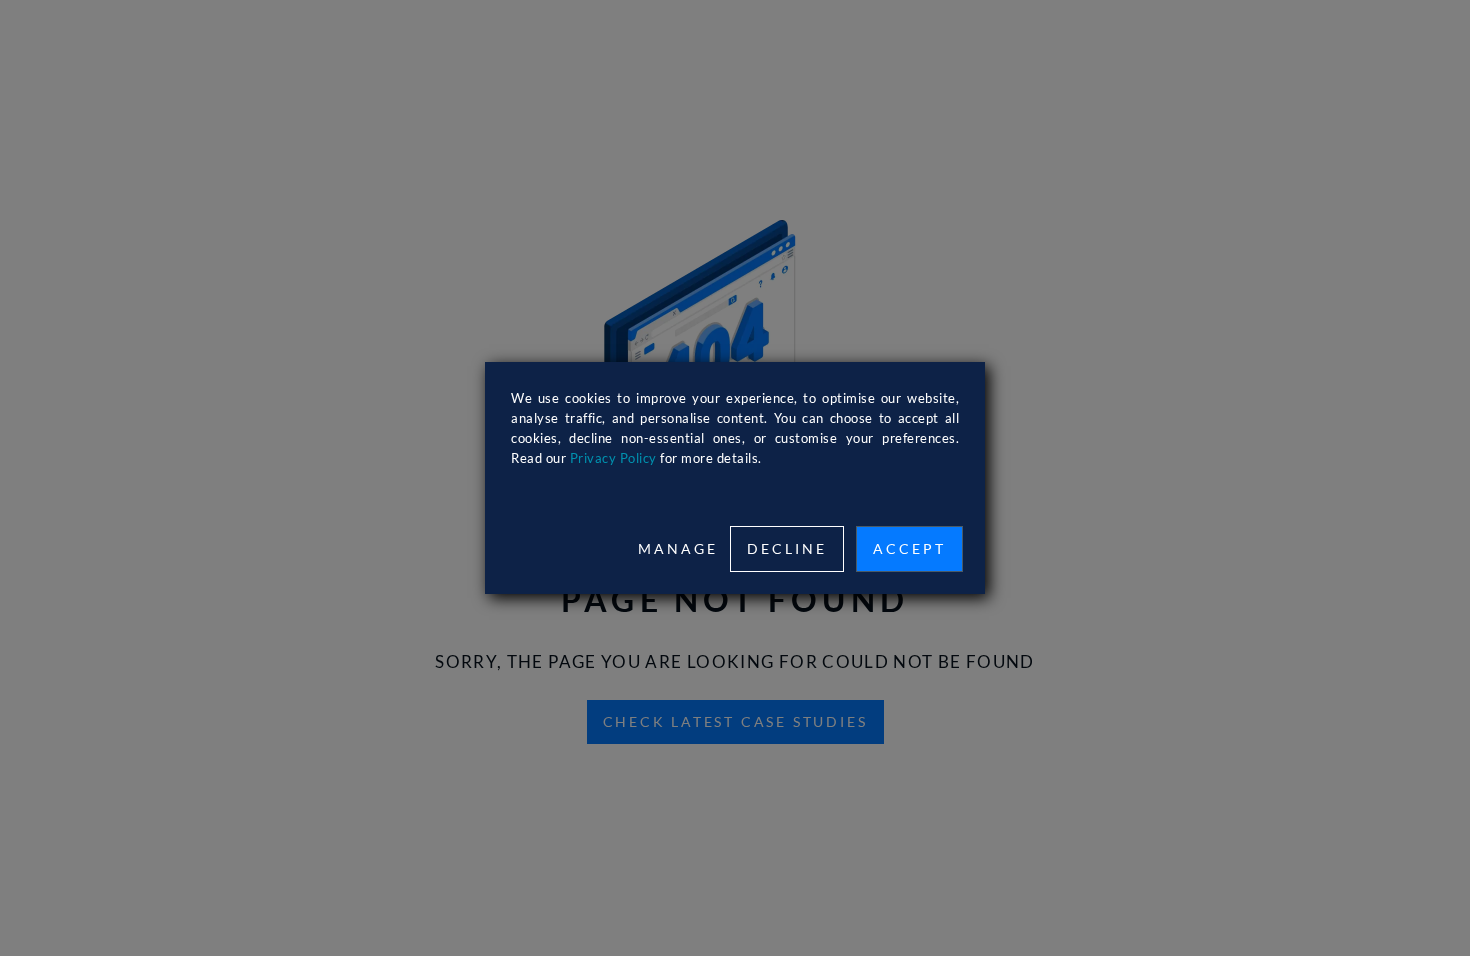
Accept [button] (909, 548)
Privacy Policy (613, 458)
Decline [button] (787, 548)
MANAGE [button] (678, 548)
